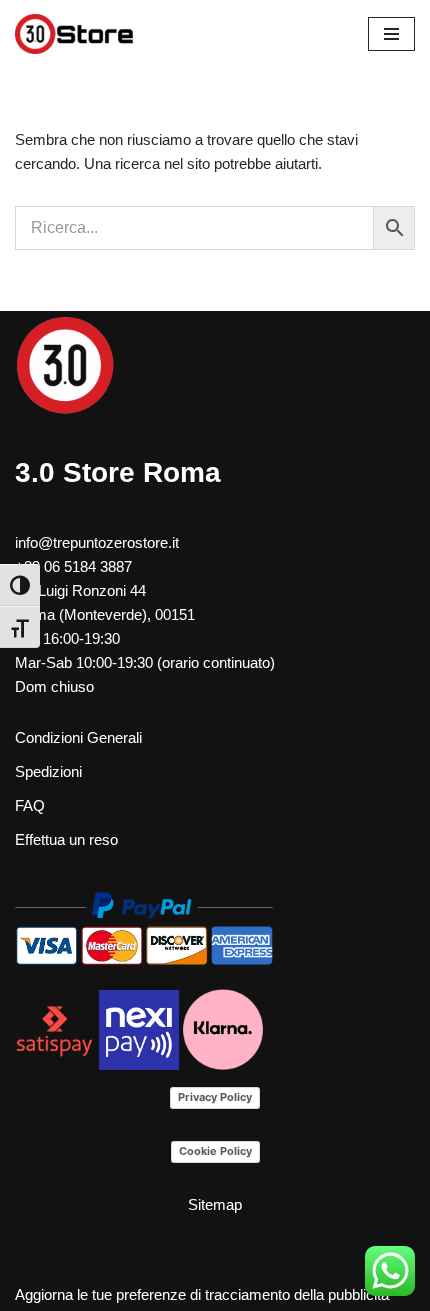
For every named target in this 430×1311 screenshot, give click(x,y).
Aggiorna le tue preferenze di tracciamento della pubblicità (202, 1294)
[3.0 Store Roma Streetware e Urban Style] (75, 34)
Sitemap (215, 1204)
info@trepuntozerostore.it (97, 542)
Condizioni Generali (78, 737)
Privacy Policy (215, 1097)
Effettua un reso (66, 839)
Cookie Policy (215, 1151)
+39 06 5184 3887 (73, 566)
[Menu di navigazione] (391, 34)
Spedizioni (48, 771)
